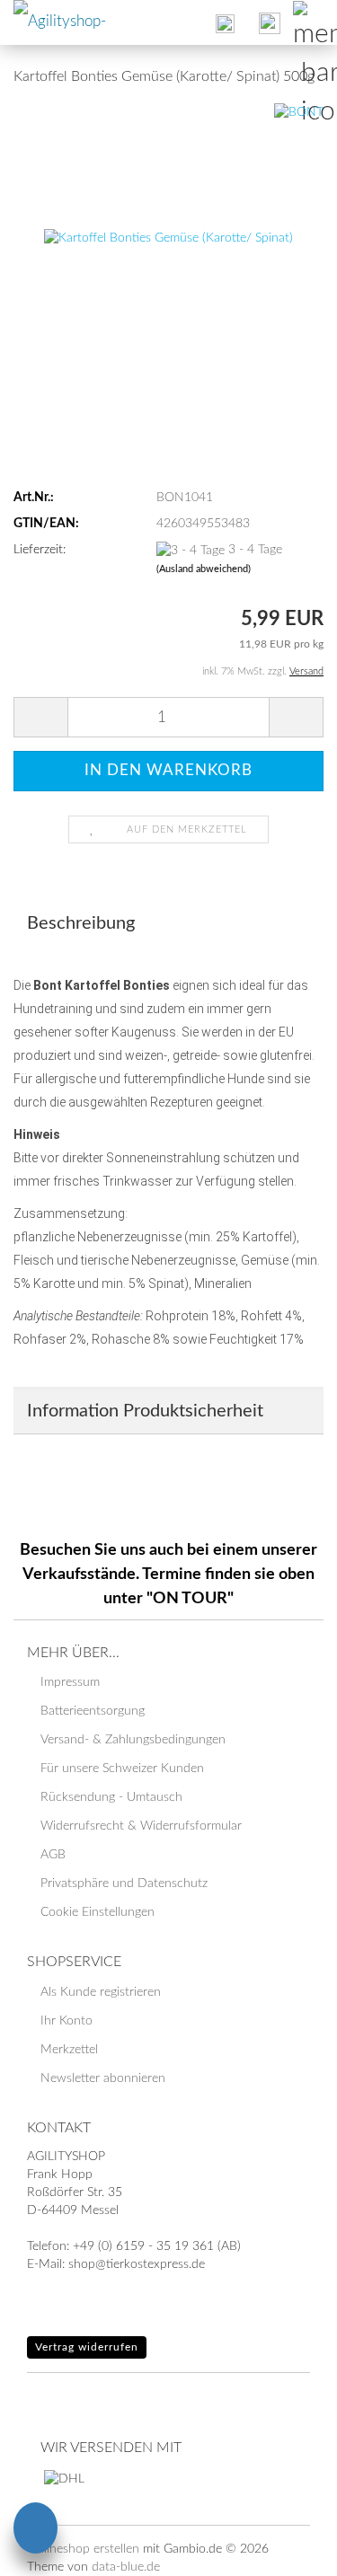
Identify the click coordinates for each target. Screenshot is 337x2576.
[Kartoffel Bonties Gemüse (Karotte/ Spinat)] (168, 238)
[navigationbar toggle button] (315, 22)
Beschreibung (81, 923)
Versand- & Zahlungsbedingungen (133, 1740)
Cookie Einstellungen (98, 1912)
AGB (53, 1855)
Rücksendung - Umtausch (111, 1797)
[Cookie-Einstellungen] (35, 2531)
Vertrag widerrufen (87, 2347)
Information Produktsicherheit (145, 1411)
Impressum (70, 1682)
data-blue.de (126, 2567)
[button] (40, 717)
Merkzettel (69, 2050)
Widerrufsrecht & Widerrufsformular (141, 1826)
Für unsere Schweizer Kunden (122, 1769)
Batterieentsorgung (93, 1711)
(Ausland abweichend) (204, 569)
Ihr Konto (67, 2021)
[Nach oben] (288, 2549)
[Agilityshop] (67, 22)
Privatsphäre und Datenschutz (124, 1883)
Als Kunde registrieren (101, 1992)
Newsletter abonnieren (103, 2078)
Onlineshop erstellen (83, 2549)
